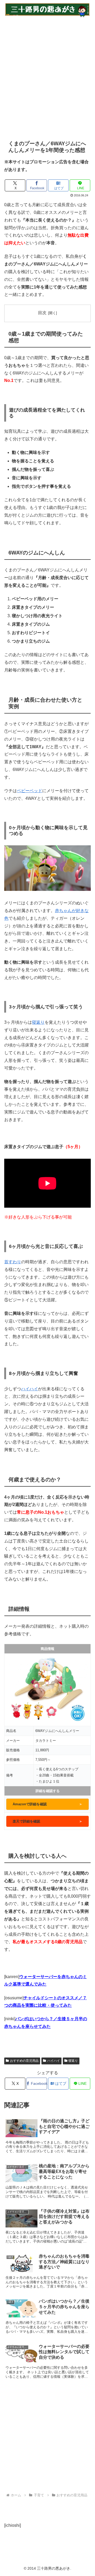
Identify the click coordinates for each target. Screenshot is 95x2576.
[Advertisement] (47, 75)
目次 (42, 313)
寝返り (38, 1022)
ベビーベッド (30, 791)
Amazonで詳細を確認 (47, 1804)
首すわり (13, 1262)
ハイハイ (30, 1389)
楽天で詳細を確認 (47, 1821)
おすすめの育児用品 (24, 2061)
